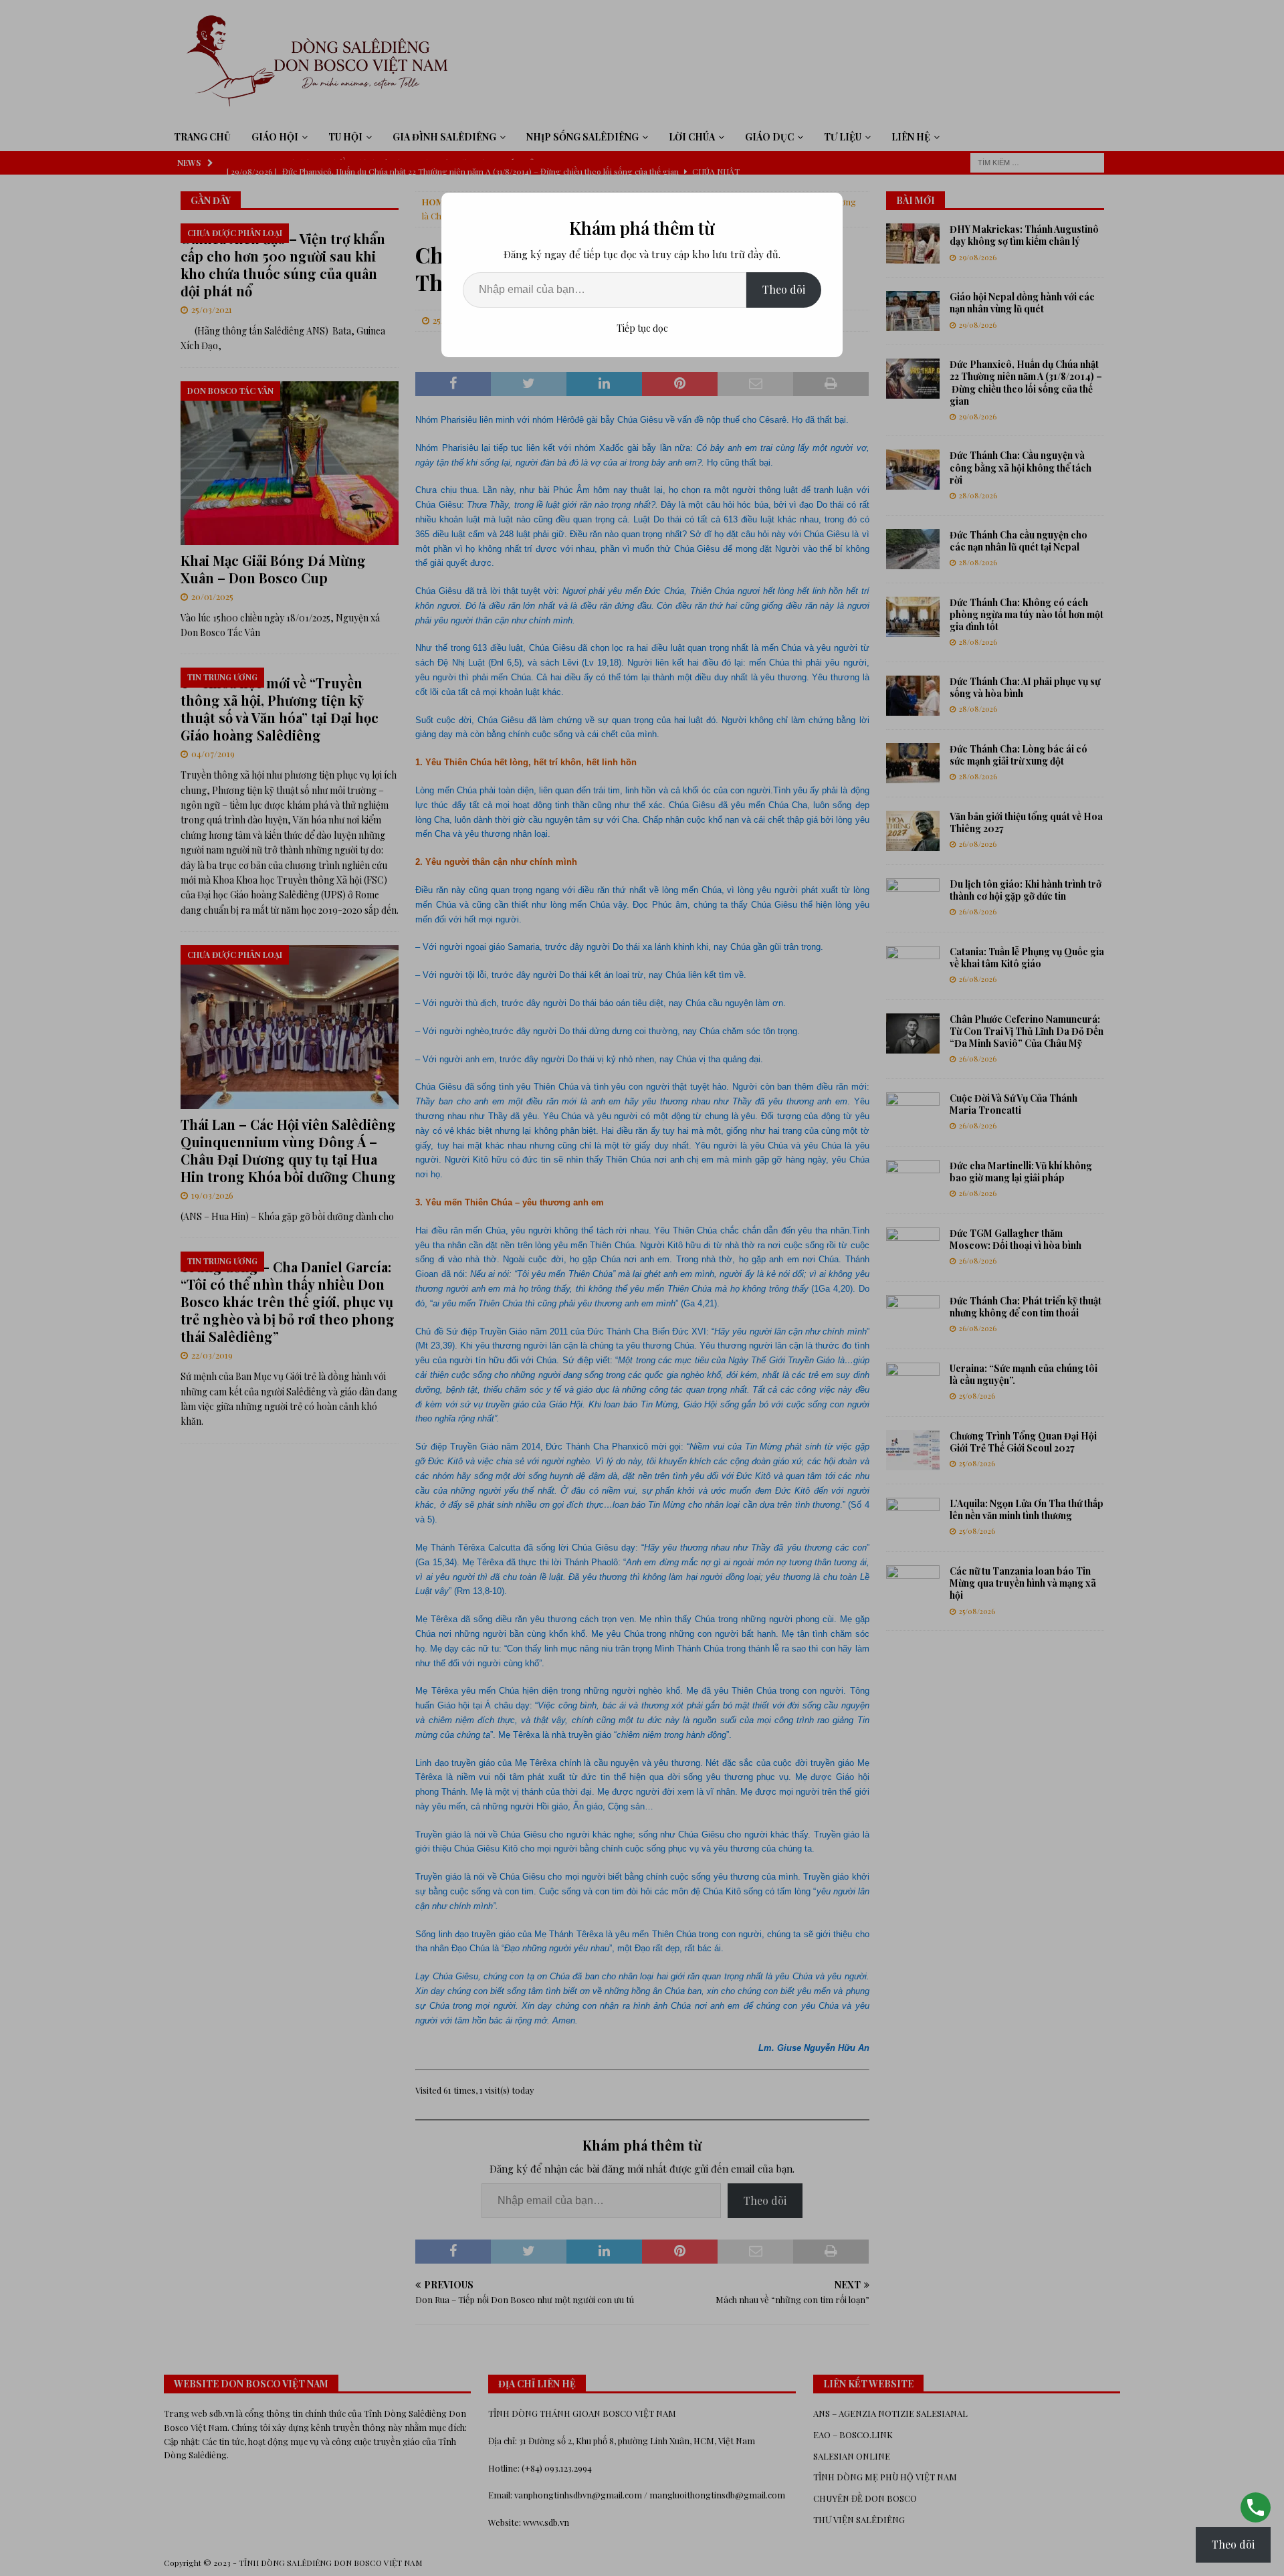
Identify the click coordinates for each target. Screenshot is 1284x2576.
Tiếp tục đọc (642, 328)
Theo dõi (784, 289)
